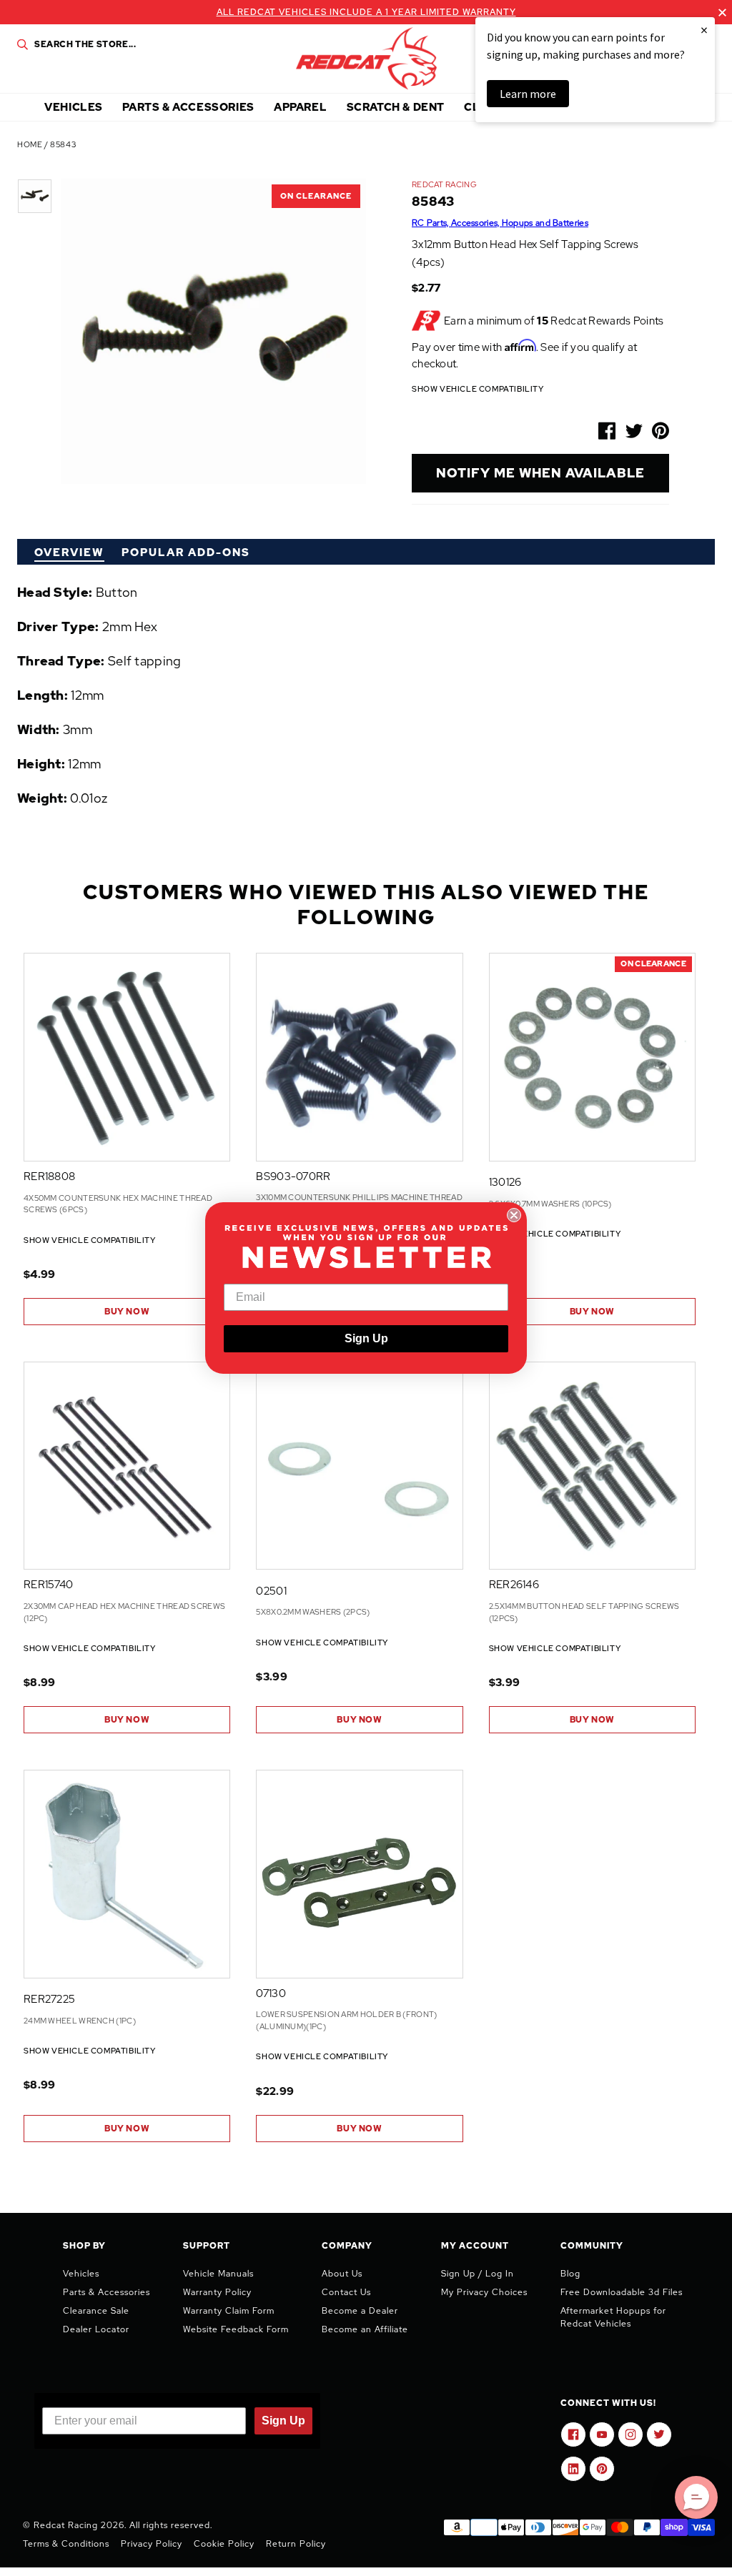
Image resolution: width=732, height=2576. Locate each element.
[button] (696, 2497)
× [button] (704, 30)
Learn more (528, 94)
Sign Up (366, 1338)
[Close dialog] (514, 1215)
